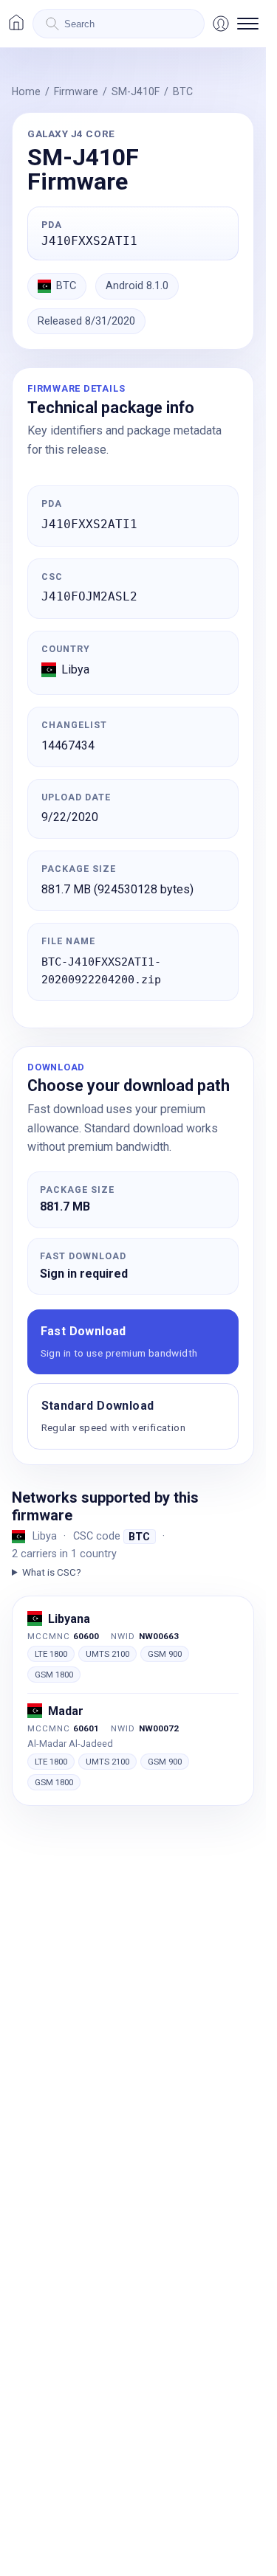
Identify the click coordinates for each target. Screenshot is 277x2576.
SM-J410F (136, 91)
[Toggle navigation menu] (248, 24)
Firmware (76, 91)
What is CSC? (52, 1572)
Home (26, 91)
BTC (183, 91)
